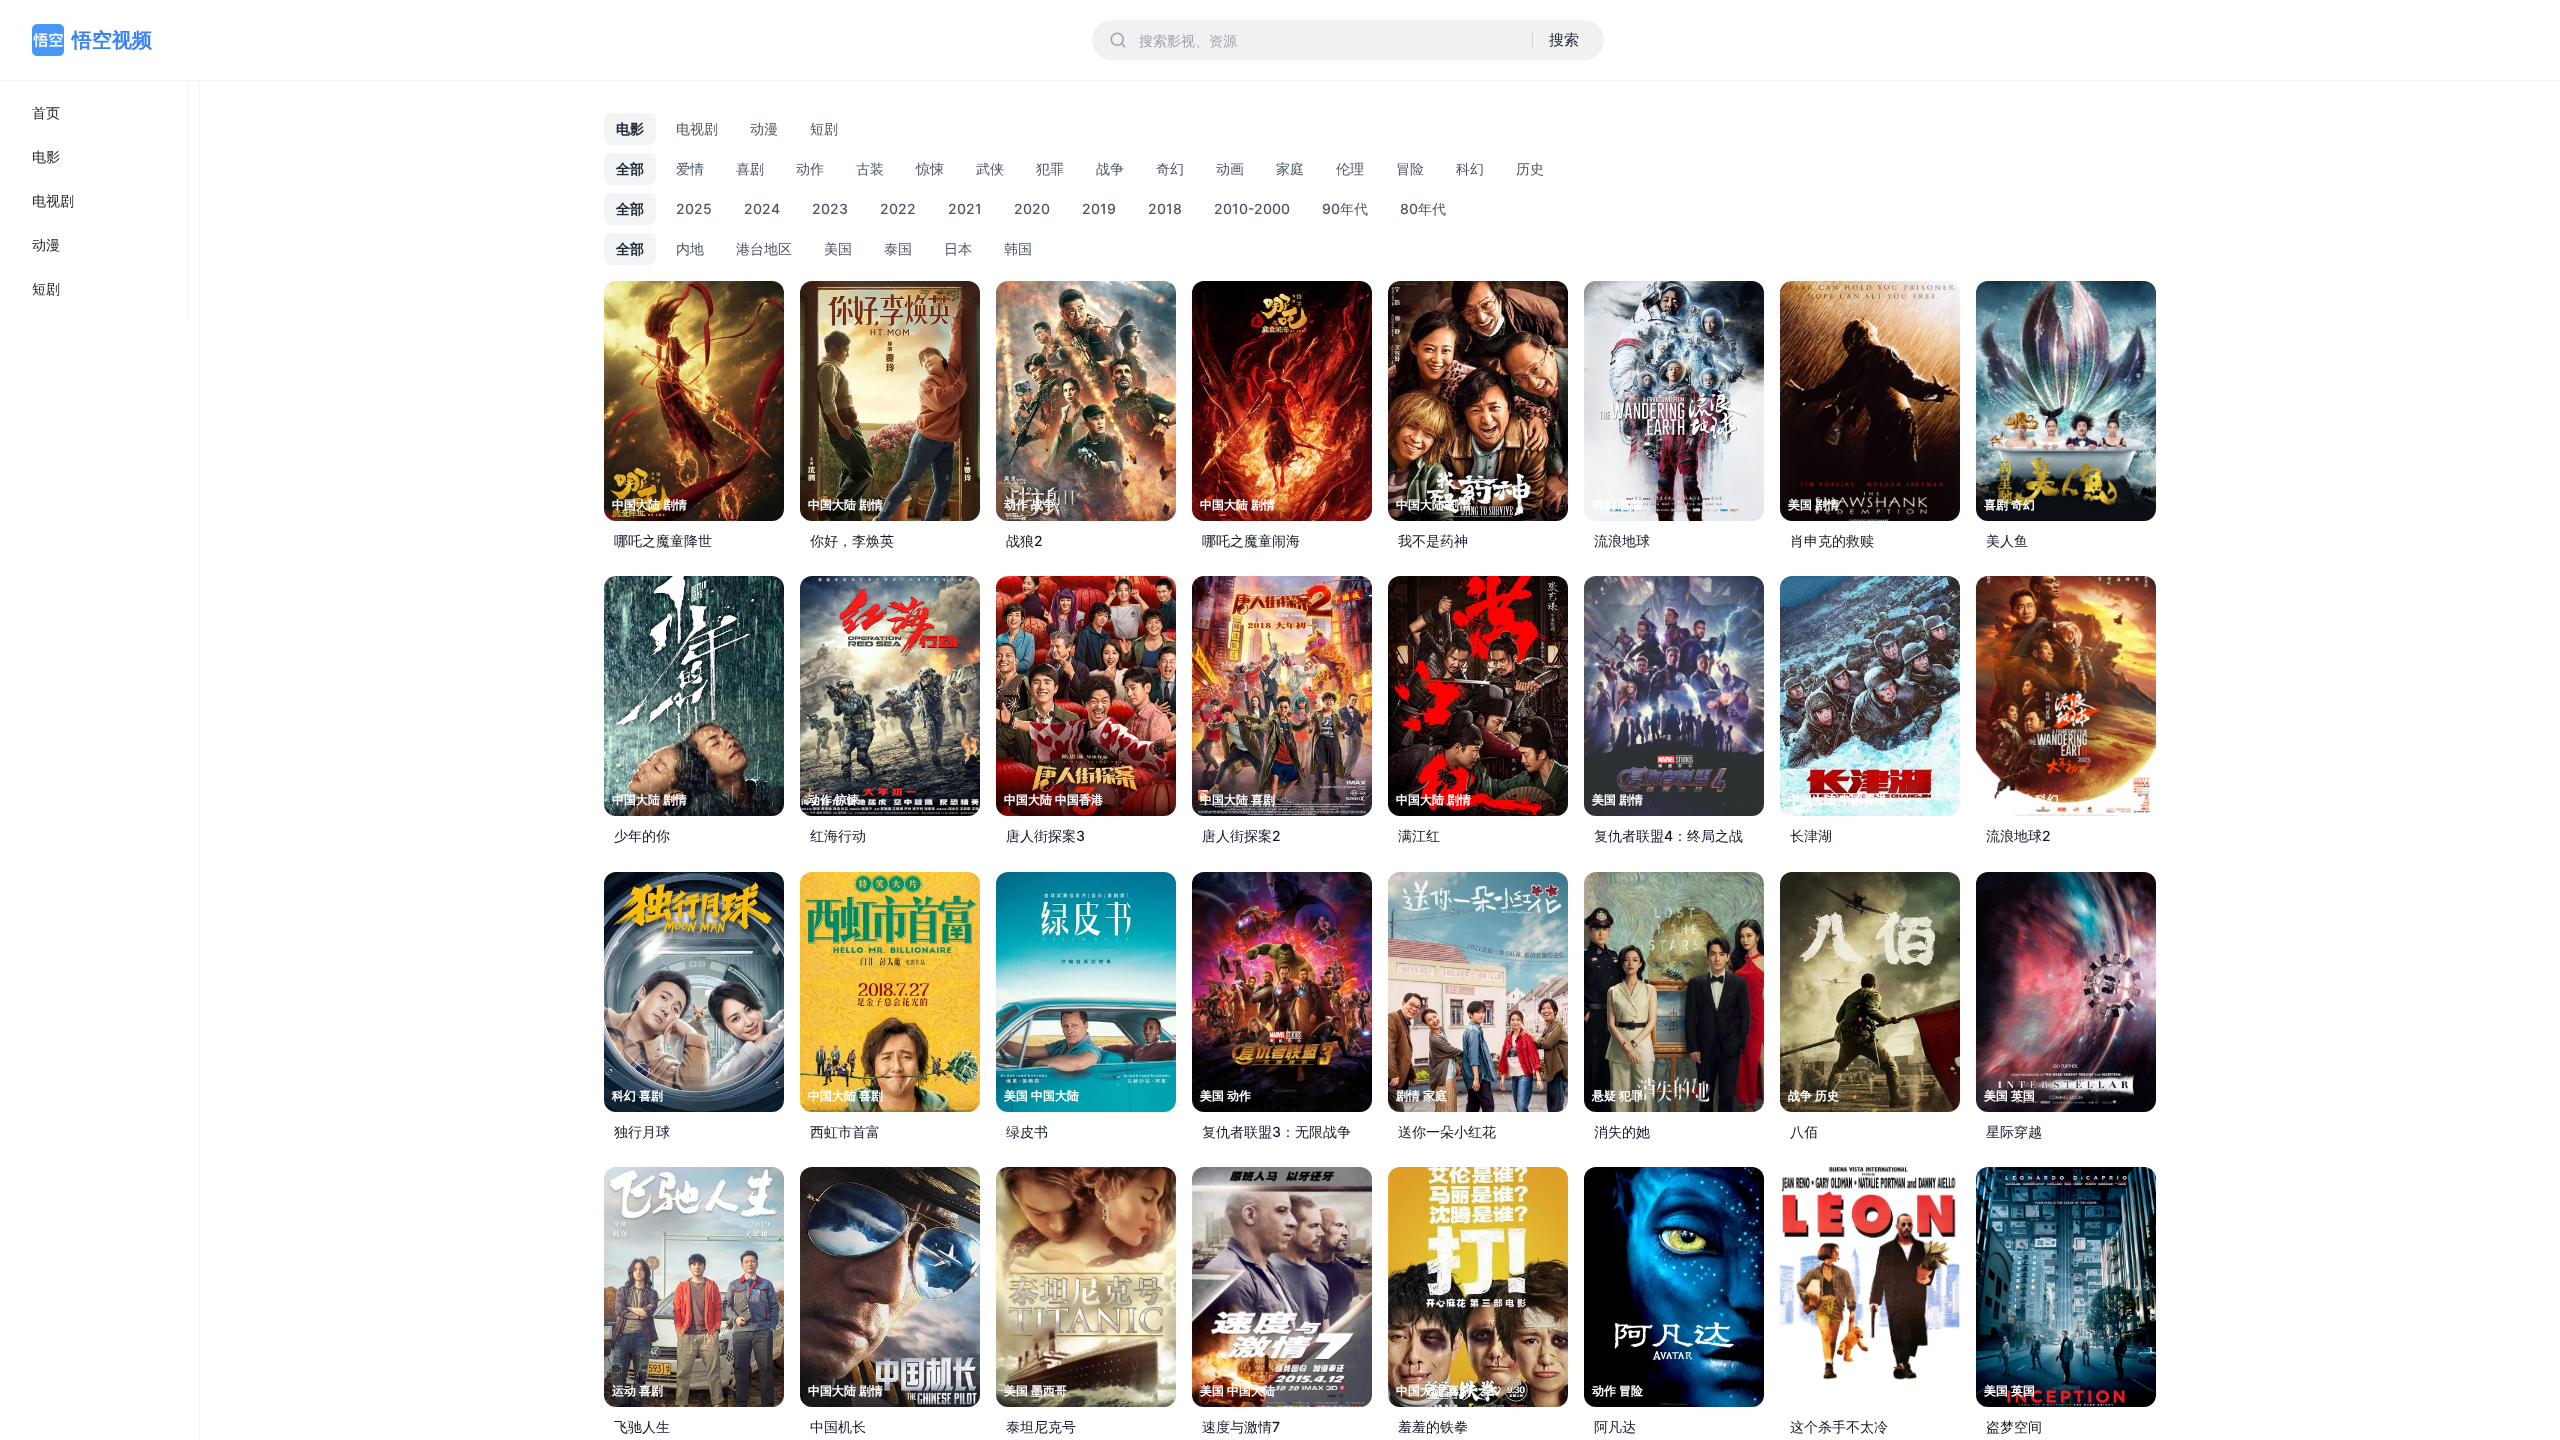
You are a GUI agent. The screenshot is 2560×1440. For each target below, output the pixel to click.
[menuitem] (94, 113)
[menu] (94, 201)
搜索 (1564, 39)
